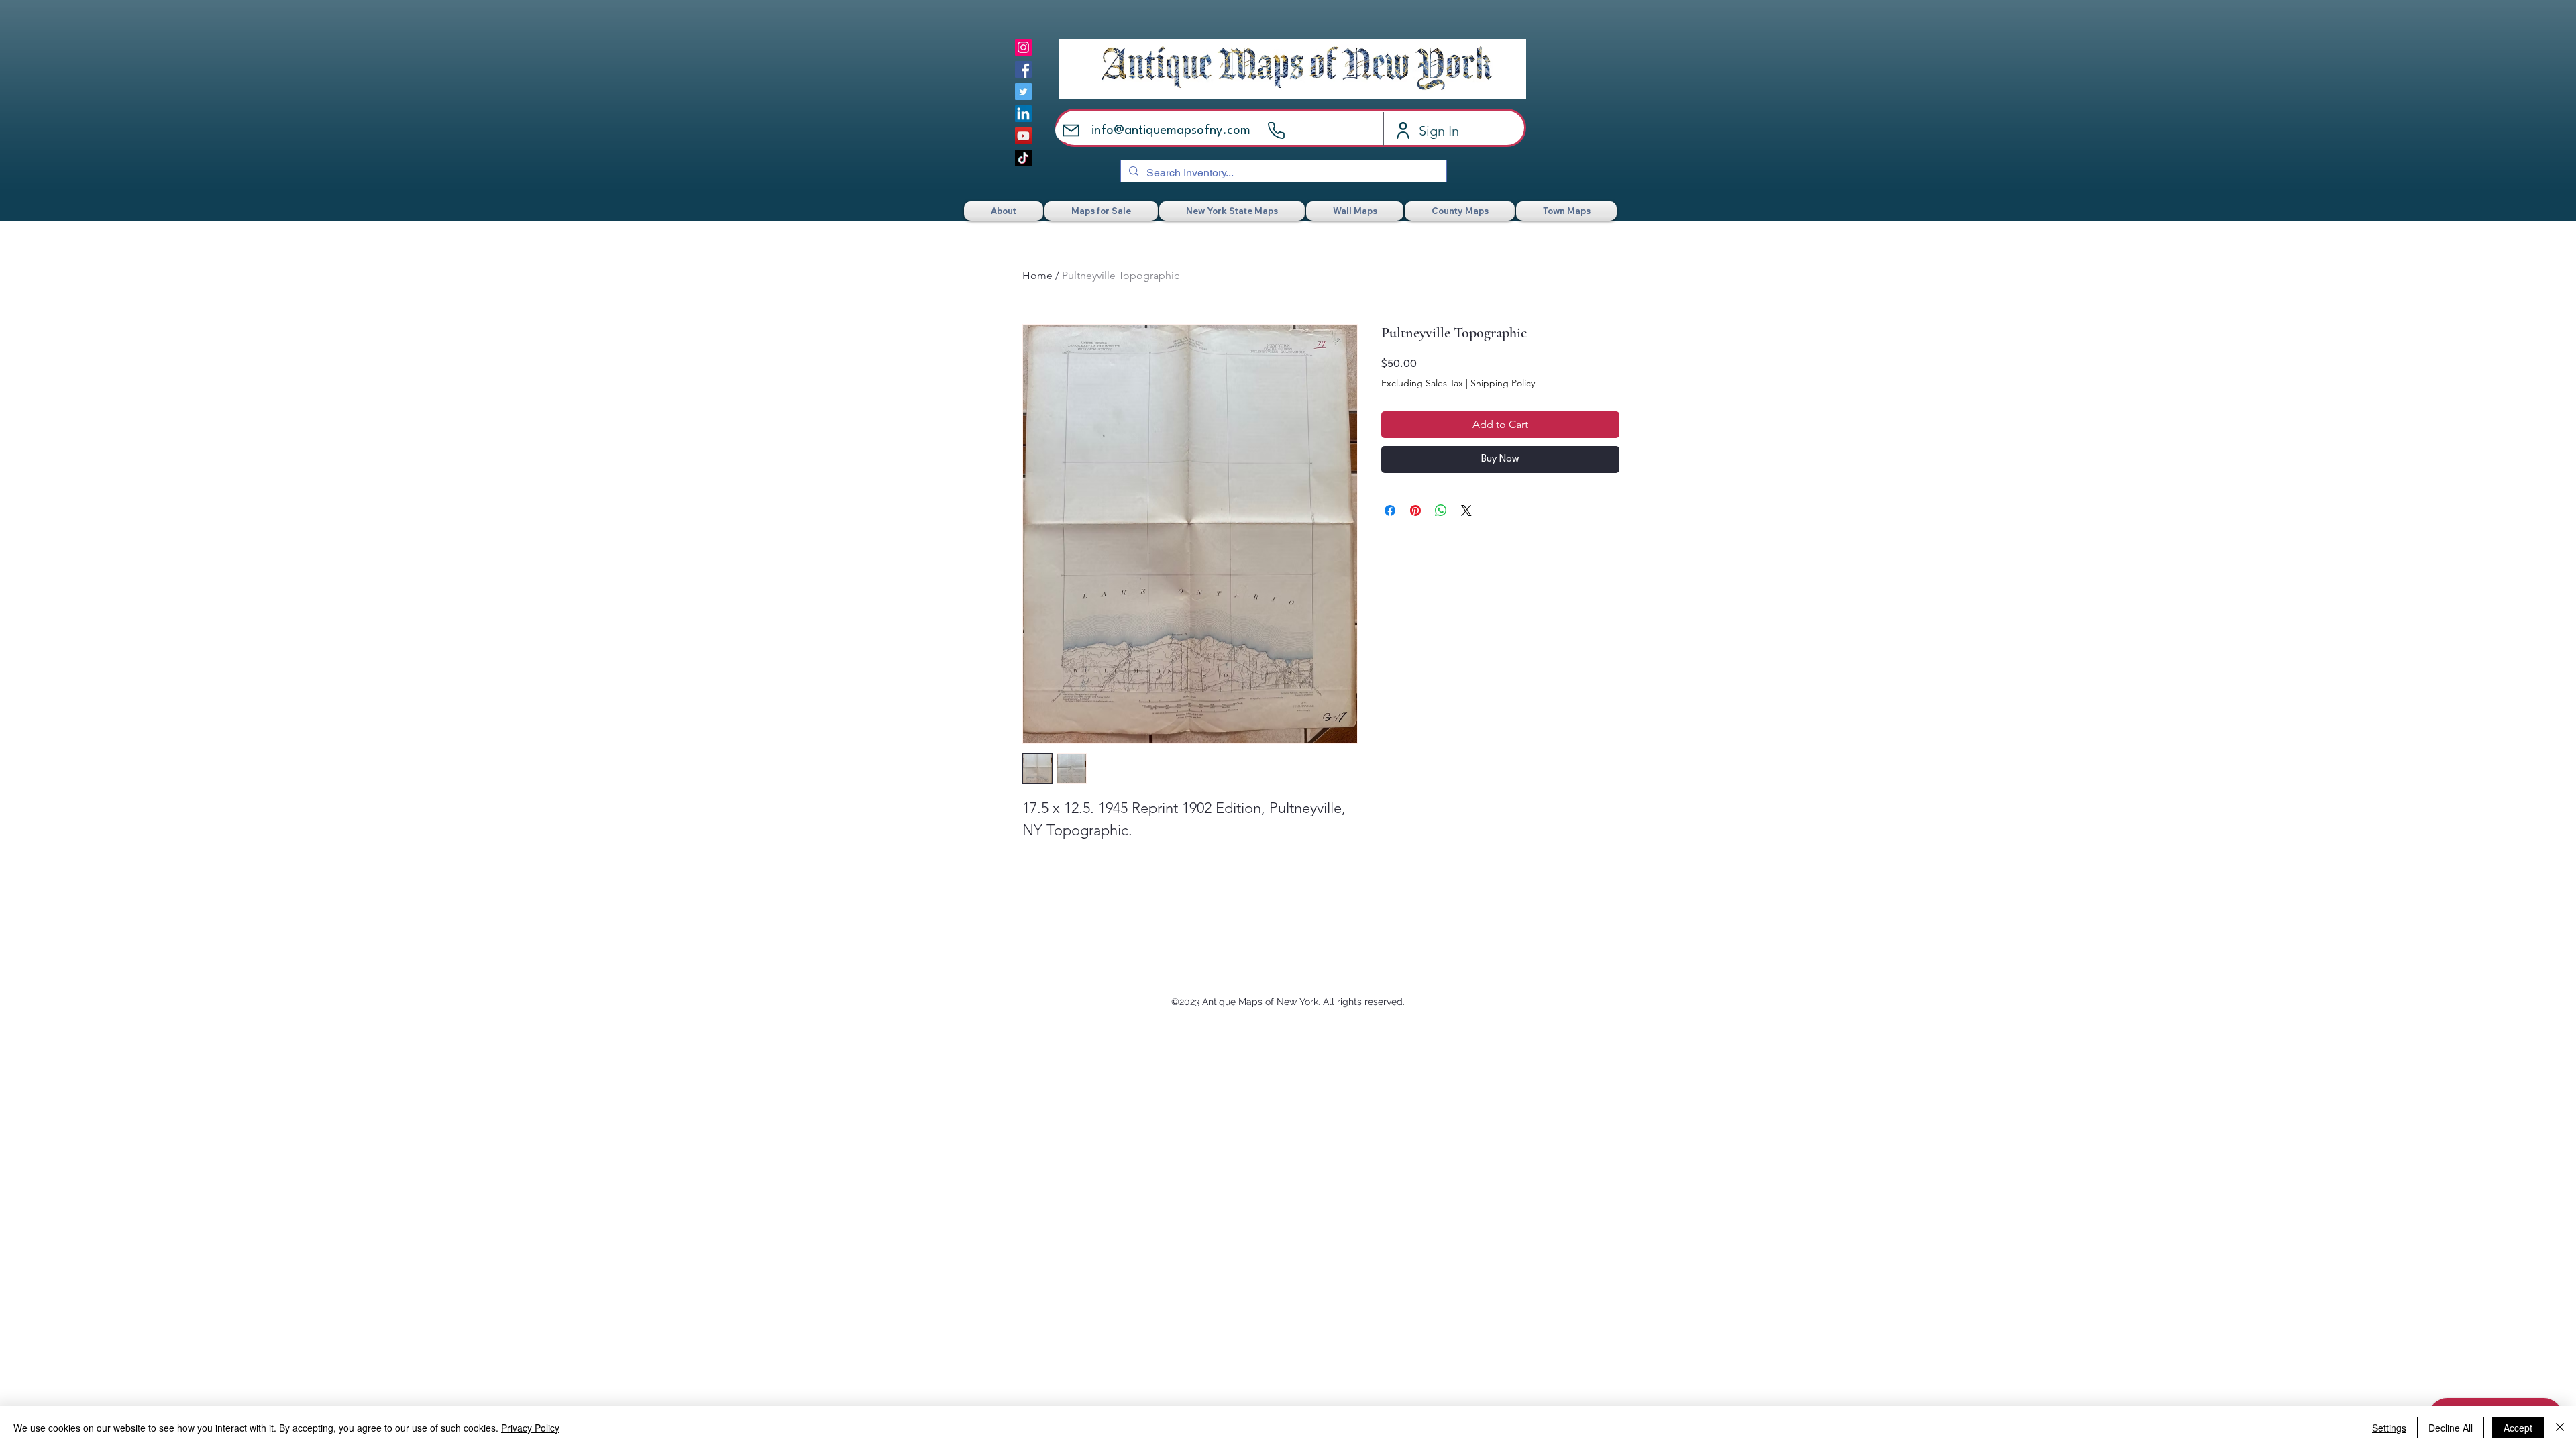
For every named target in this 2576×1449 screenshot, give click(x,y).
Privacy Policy (530, 1428)
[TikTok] (1023, 158)
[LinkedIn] (1023, 114)
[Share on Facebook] (1390, 511)
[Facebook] (1023, 69)
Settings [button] (2389, 1428)
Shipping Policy (1503, 383)
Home (1037, 275)
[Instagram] (1023, 47)
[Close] (2560, 1428)
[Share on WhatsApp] (1441, 511)
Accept (2518, 1428)
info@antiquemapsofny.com (1171, 131)
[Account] (1403, 130)
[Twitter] (1023, 92)
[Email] (1071, 130)
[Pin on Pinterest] (1415, 511)
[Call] (1276, 130)
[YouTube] (1023, 136)
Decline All (2451, 1428)
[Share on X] (1466, 511)
